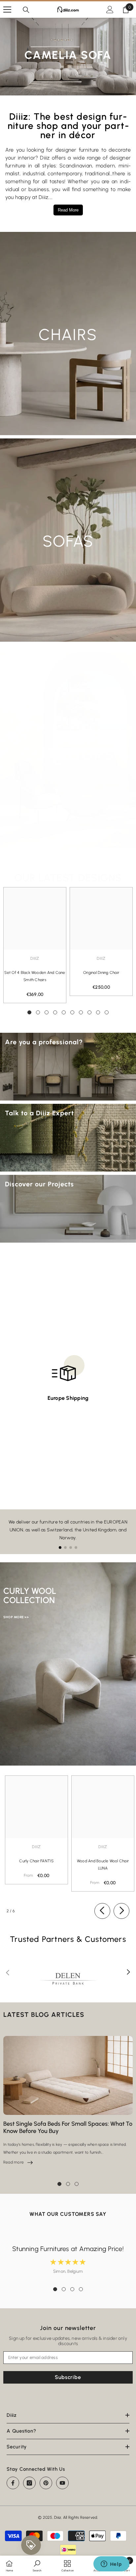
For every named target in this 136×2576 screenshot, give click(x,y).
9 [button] (98, 1012)
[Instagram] (29, 2483)
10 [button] (107, 1012)
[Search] (26, 10)
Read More (68, 210)
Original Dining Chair (101, 973)
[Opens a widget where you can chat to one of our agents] (111, 2564)
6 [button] (72, 1012)
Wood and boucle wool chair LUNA (103, 1865)
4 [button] (55, 1012)
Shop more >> (16, 1617)
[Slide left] (102, 1911)
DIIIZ (36, 1847)
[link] (37, 2565)
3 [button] (47, 1012)
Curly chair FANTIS (36, 1861)
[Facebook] (13, 2483)
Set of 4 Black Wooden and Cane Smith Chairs (35, 976)
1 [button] (29, 1012)
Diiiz (35, 958)
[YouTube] (62, 2483)
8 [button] (89, 1012)
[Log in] (110, 10)
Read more (18, 2162)
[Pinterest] (46, 2483)
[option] (35, 945)
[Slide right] (121, 1911)
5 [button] (64, 1012)
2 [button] (38, 1012)
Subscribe (68, 2377)
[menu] (7, 10)
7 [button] (81, 1012)
